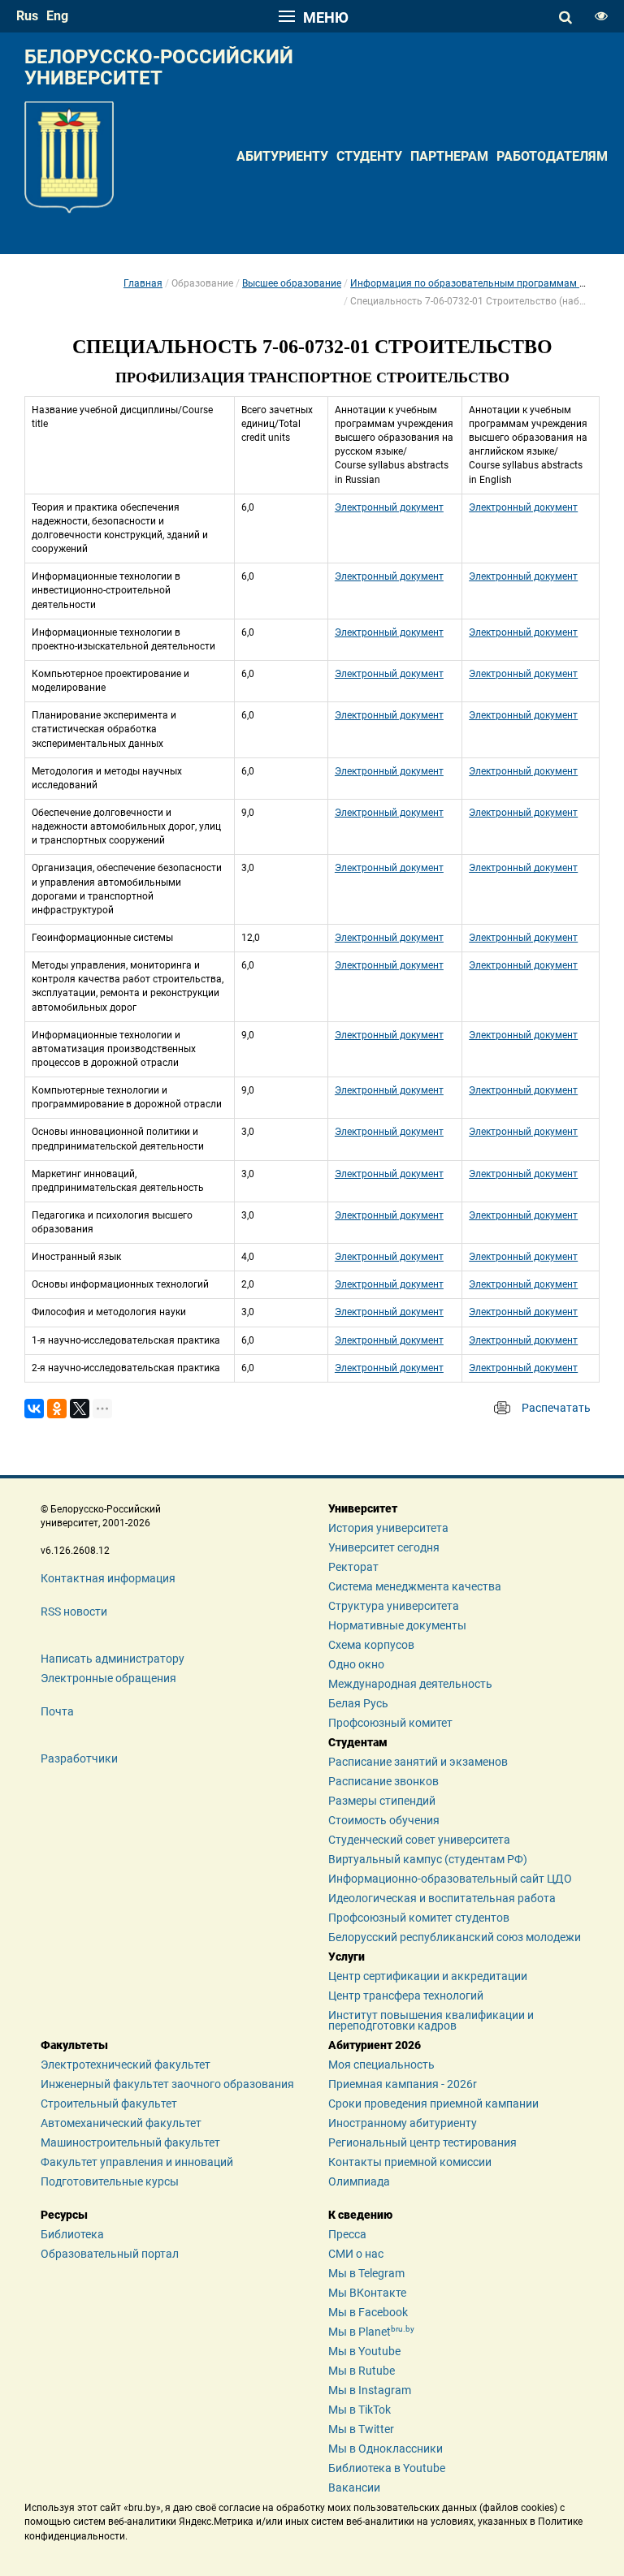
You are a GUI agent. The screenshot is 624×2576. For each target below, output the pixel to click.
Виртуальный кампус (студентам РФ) (428, 1859)
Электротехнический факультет (126, 2065)
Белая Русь (358, 1703)
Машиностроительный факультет (130, 2142)
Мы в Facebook (368, 2312)
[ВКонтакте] (34, 1409)
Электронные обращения (108, 1678)
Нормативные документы (397, 1625)
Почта (57, 1711)
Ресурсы (64, 2215)
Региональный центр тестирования (422, 2142)
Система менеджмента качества (415, 1586)
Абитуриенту (282, 156)
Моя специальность (381, 2065)
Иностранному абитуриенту (403, 2123)
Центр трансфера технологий (406, 1996)
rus (27, 16)
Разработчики (79, 1758)
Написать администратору (113, 1659)
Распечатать (556, 1408)
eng (57, 16)
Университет (363, 1508)
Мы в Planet (371, 2332)
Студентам (358, 1742)
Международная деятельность (410, 1684)
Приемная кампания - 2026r (403, 2084)
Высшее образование (292, 283)
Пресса (347, 2234)
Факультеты (74, 2045)
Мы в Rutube (362, 2371)
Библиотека (72, 2234)
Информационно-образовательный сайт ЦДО (450, 1879)
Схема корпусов (371, 1645)
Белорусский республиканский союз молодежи (455, 1937)
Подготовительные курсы (110, 2181)
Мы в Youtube (364, 2351)
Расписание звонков (383, 1781)
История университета (388, 1528)
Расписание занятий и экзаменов (418, 1762)
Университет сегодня (384, 1547)
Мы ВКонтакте (367, 2293)
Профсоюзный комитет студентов (419, 1918)
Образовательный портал (110, 2254)
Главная (143, 283)
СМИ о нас (356, 2254)
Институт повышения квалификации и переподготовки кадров (431, 2021)
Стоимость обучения (384, 1820)
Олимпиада (359, 2181)
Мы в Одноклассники (386, 2449)
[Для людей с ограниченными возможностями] (601, 16)
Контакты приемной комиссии (410, 2162)
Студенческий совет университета (419, 1840)
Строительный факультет (109, 2104)
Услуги (347, 1957)
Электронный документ (389, 507)
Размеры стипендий (382, 1801)
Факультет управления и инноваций (137, 2162)
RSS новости (74, 1612)
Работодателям (552, 156)
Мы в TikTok (360, 2410)
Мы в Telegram (366, 2273)
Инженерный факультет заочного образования (167, 2084)
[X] (80, 1409)
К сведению (360, 2215)
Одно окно (356, 1664)
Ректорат (353, 1567)
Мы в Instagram (370, 2390)
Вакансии (354, 2488)
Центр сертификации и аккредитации (428, 1976)
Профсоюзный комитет (390, 1723)
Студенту (369, 156)
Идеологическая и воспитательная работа (442, 1898)
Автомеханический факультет (121, 2123)
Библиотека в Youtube (387, 2468)
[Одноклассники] (57, 1409)
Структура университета (394, 1606)
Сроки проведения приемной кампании (433, 2104)
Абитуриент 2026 (375, 2045)
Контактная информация (108, 1578)
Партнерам (449, 156)
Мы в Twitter (361, 2429)
